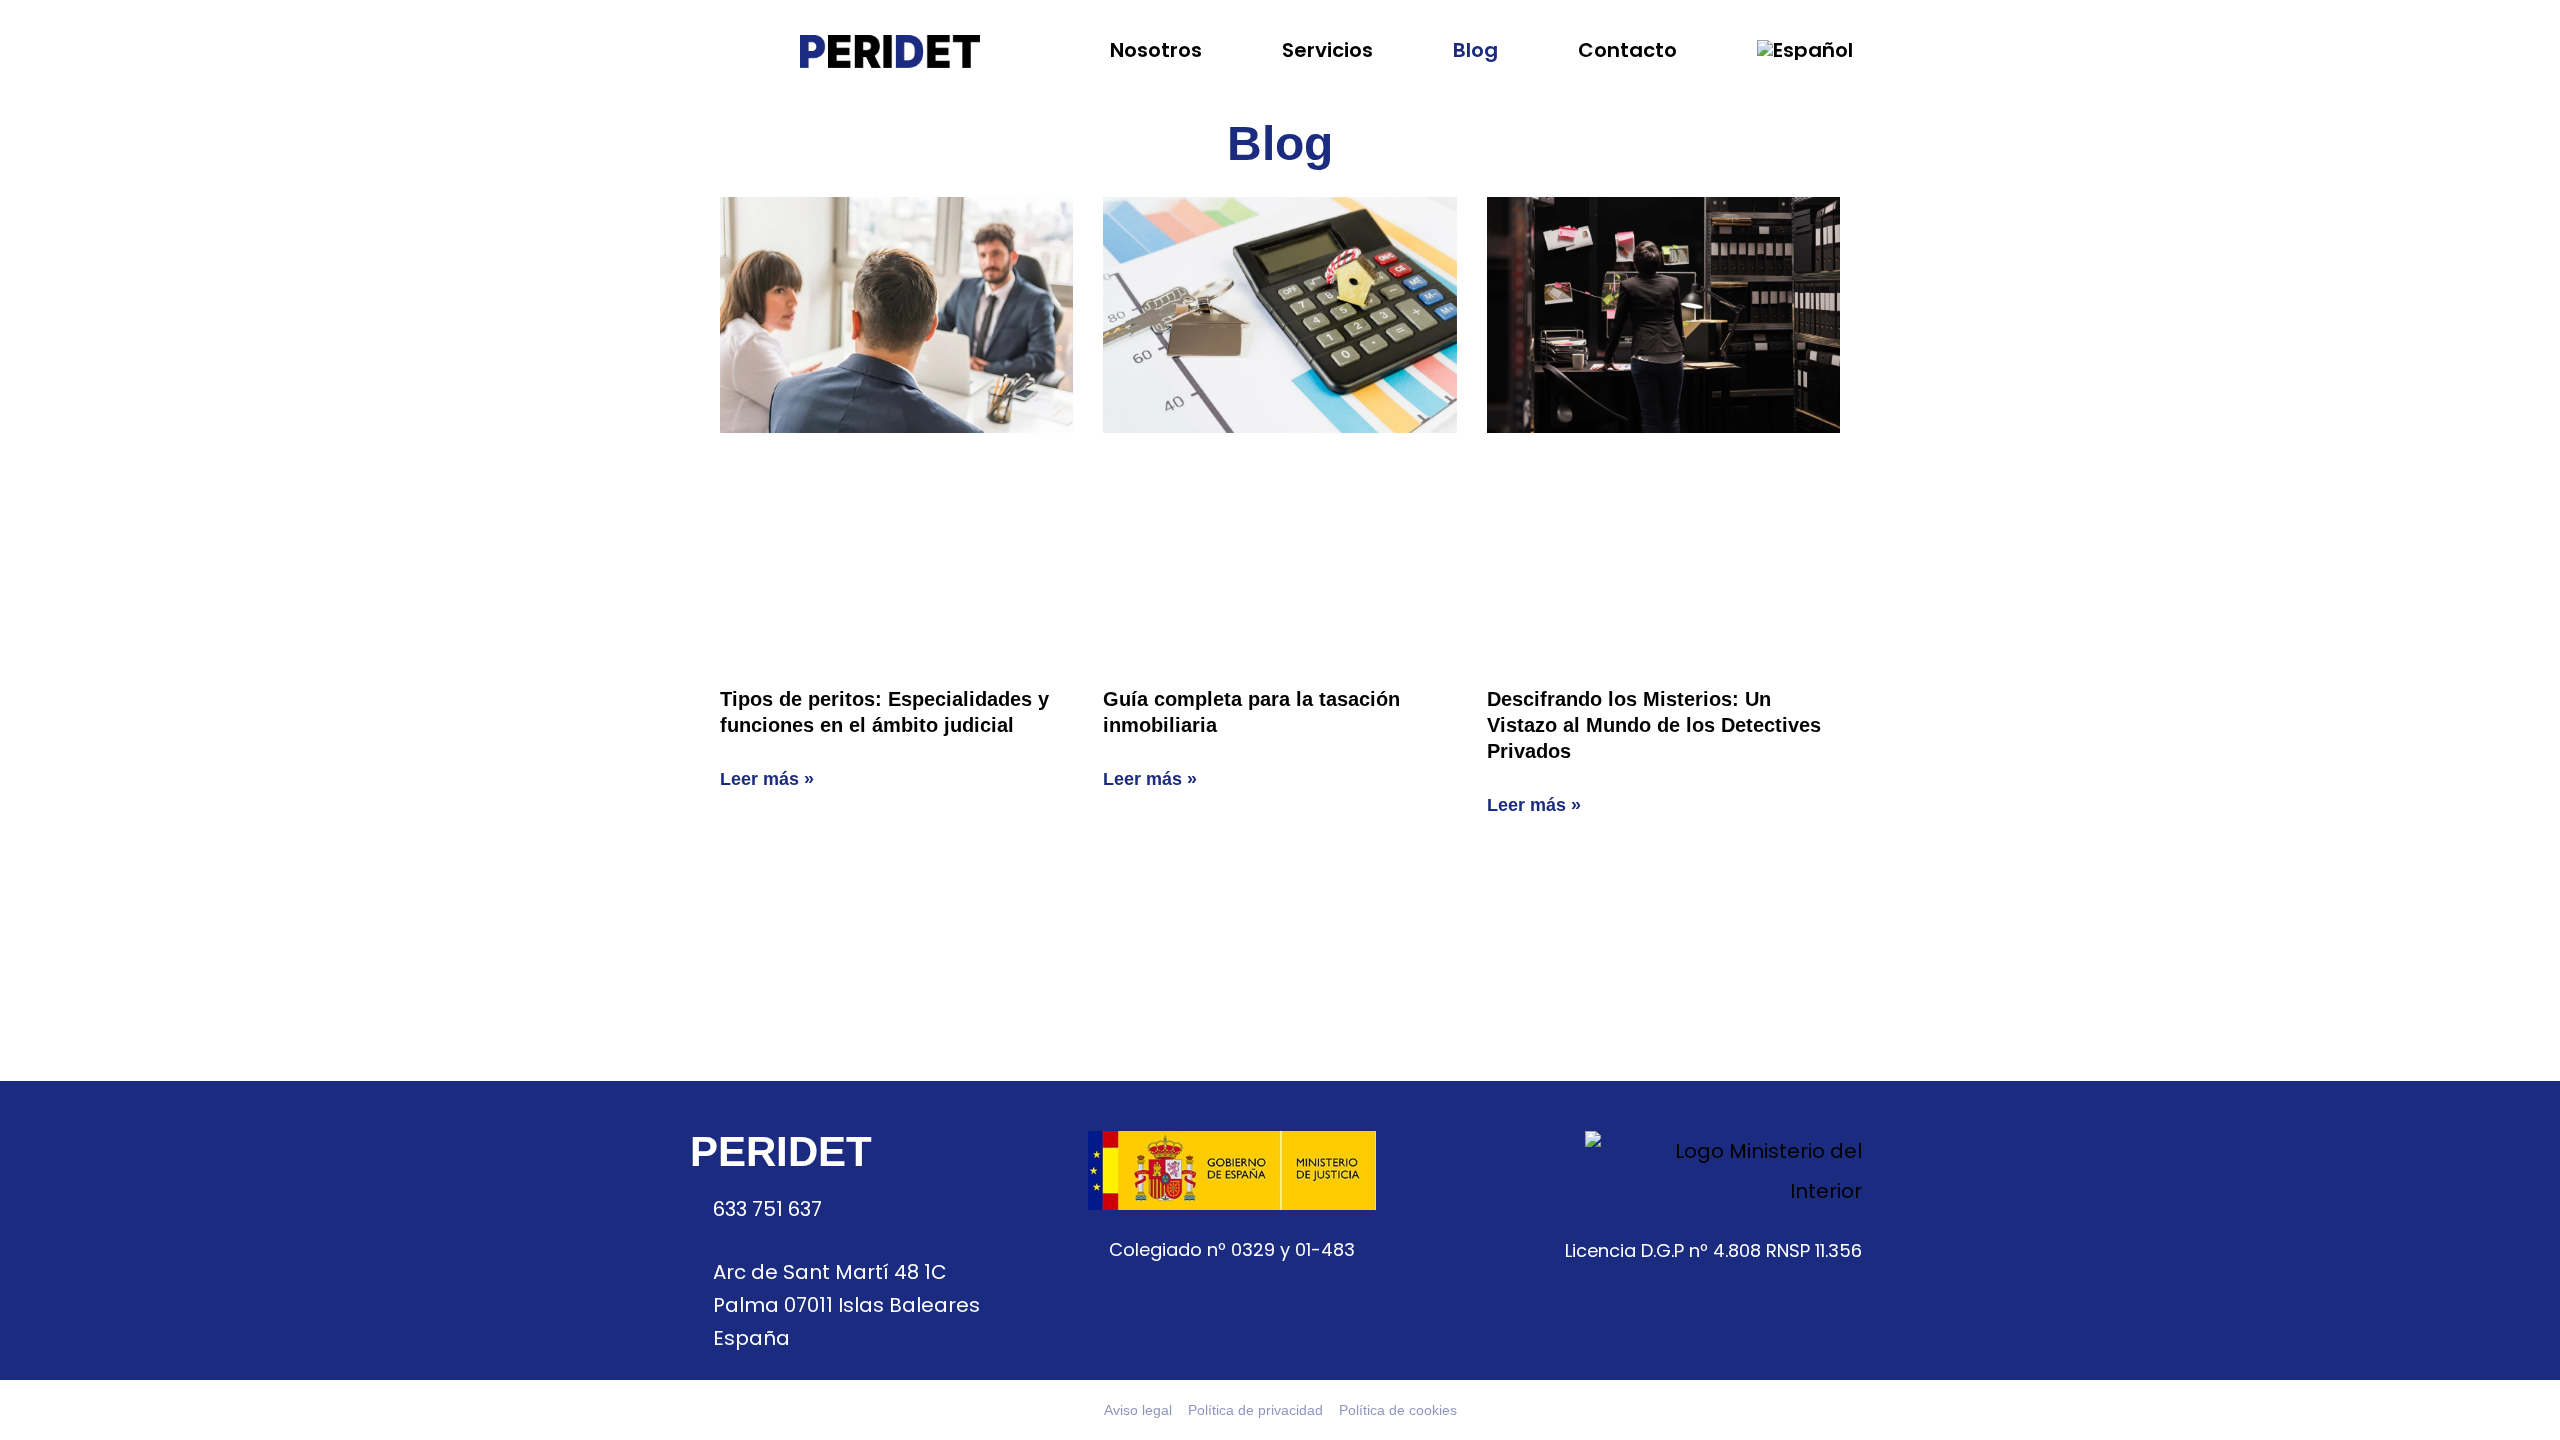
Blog (1475, 50)
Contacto (1627, 50)
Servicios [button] (1327, 50)
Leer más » (767, 779)
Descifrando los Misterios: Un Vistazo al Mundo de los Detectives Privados (1654, 725)
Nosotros (1156, 50)
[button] (1808, 50)
